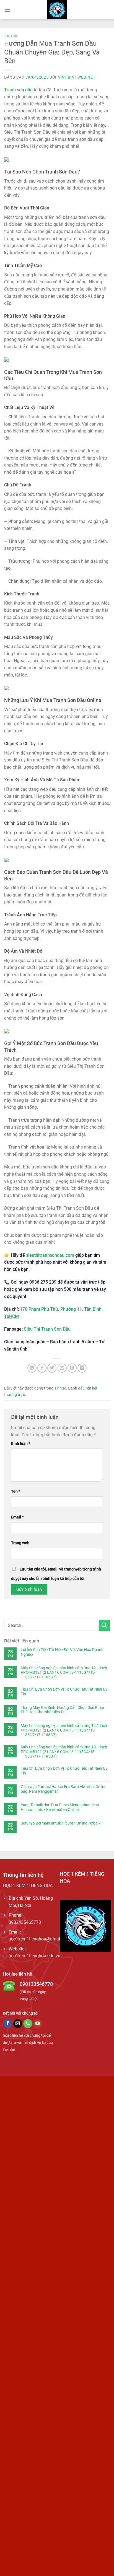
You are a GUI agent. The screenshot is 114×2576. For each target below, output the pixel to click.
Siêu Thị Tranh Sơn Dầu (47, 1329)
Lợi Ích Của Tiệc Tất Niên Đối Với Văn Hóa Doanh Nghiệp (62, 1652)
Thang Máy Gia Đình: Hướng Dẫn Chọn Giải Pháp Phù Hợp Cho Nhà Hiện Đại (62, 1710)
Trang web (20, 1543)
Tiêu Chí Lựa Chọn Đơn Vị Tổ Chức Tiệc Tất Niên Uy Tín (64, 1692)
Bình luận (21, 1444)
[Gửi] (104, 1625)
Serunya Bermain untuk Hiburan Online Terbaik (61, 1823)
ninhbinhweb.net (77, 77)
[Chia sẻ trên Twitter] (52, 1368)
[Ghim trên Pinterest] (72, 1368)
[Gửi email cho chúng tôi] (18, 2024)
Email (17, 1517)
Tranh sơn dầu (18, 90)
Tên (16, 1492)
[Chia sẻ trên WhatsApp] (32, 1368)
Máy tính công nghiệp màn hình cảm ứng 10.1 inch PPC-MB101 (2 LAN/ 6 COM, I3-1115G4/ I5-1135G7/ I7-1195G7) (64, 1752)
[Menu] (7, 10)
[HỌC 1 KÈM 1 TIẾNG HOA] (57, 10)
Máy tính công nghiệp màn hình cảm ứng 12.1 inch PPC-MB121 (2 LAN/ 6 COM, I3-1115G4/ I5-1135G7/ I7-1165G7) (64, 1673)
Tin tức (11, 36)
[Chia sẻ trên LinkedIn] (82, 1368)
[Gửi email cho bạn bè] (62, 1368)
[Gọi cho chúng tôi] (28, 2024)
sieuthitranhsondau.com (50, 1255)
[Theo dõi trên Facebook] (8, 2024)
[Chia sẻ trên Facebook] (42, 1368)
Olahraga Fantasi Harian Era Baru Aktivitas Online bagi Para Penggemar (64, 1789)
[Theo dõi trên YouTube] (38, 2024)
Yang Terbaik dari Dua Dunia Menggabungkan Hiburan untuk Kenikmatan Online (60, 1807)
